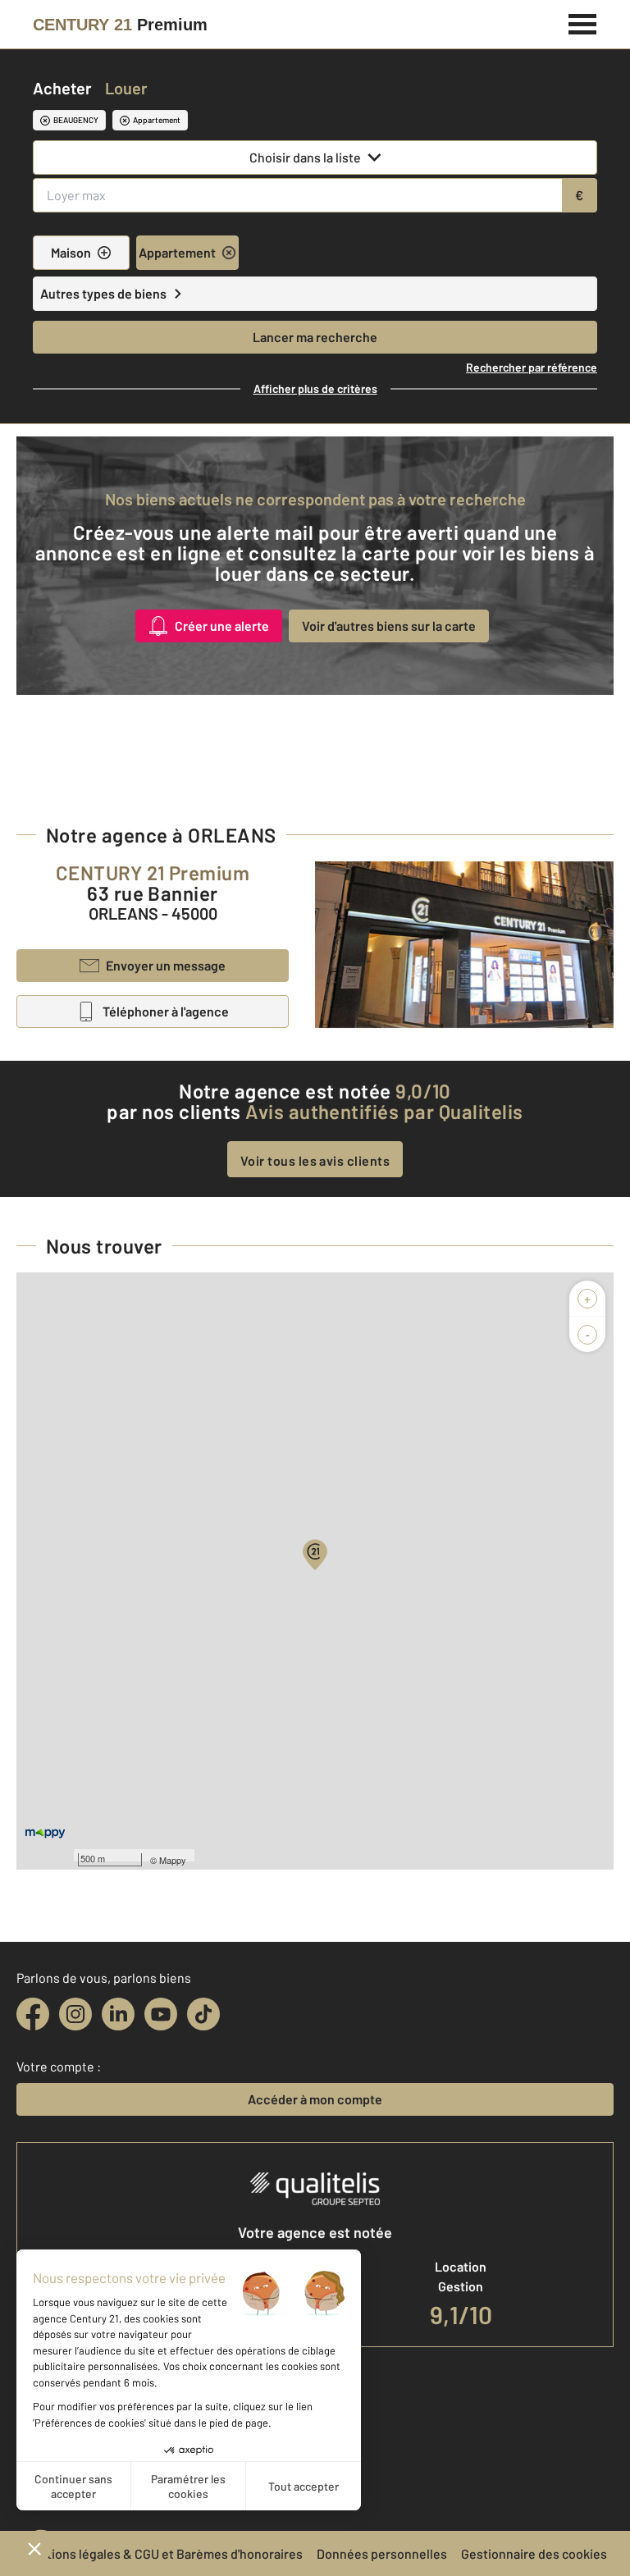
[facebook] (33, 2014)
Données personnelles (382, 2553)
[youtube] (161, 2014)
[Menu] (583, 22)
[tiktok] (203, 2014)
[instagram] (75, 2014)
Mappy (173, 1860)
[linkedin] (118, 2014)
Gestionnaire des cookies (534, 2553)
